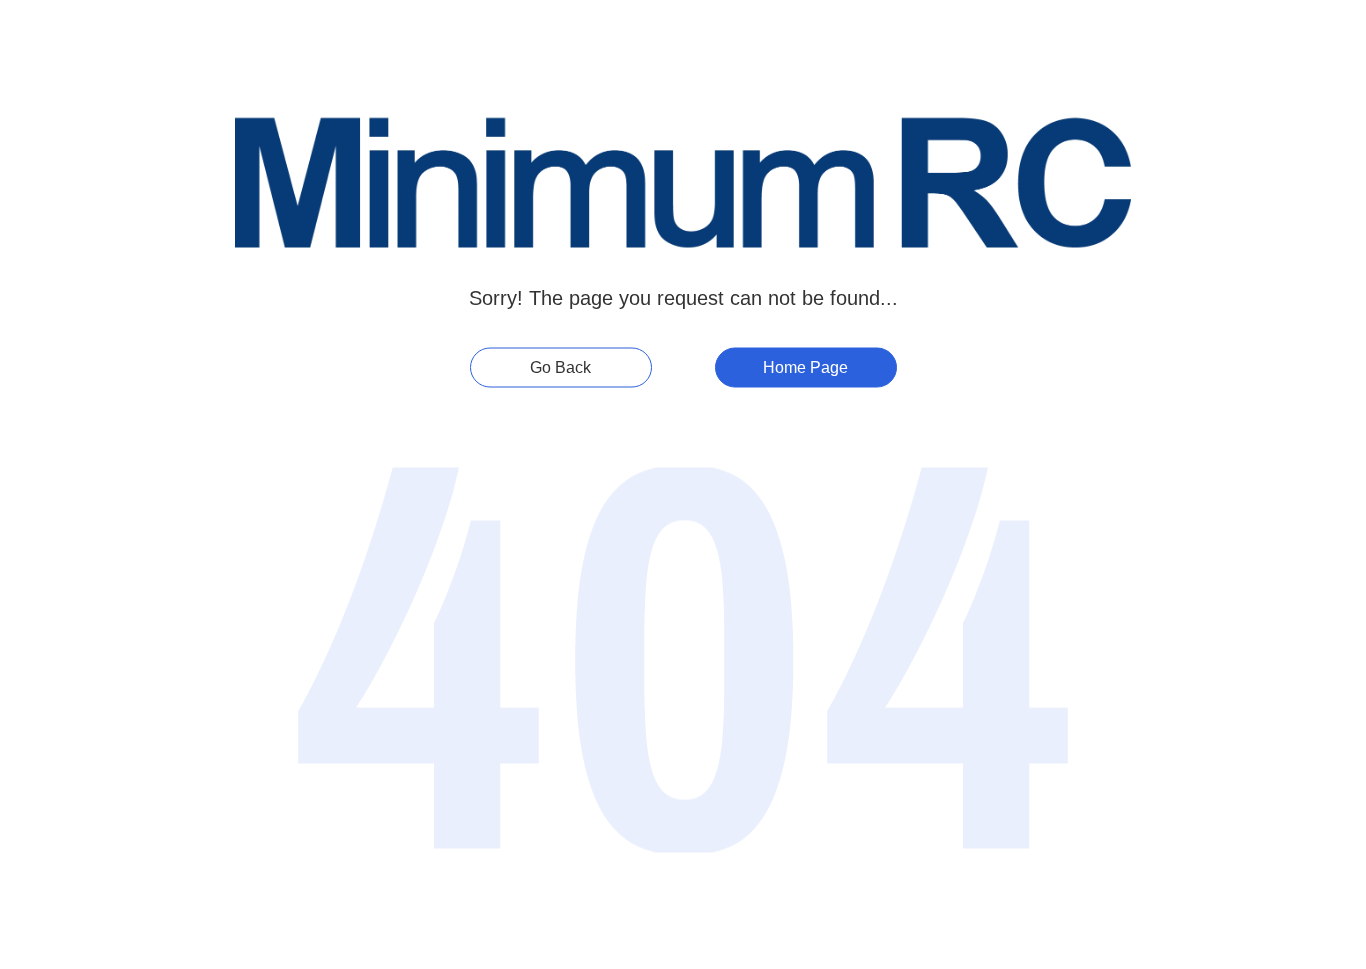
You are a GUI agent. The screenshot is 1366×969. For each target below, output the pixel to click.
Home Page (805, 366)
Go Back (560, 366)
